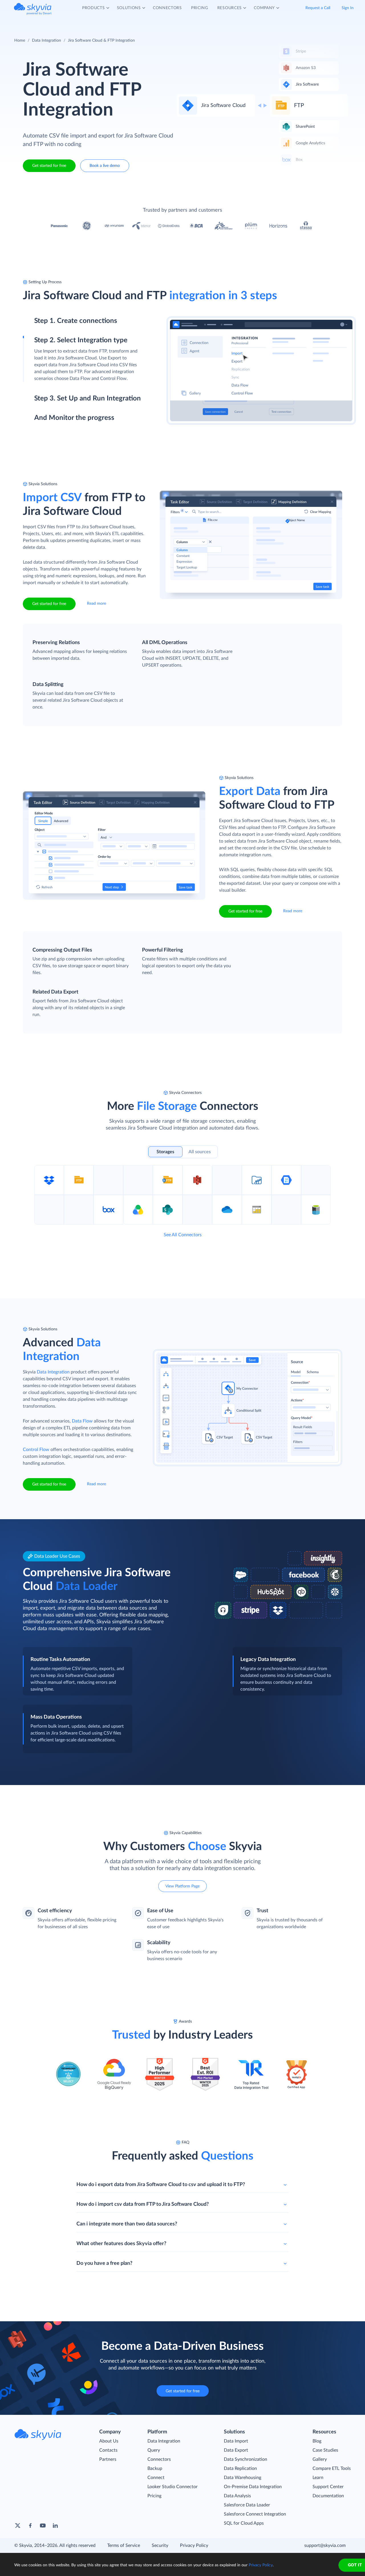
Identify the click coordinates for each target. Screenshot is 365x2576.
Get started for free (49, 166)
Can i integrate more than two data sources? (127, 2224)
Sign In (348, 9)
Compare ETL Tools (332, 2468)
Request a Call (318, 9)
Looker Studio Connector (173, 2487)
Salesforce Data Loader (247, 2505)
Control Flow (36, 1450)
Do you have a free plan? (104, 2263)
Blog (317, 2441)
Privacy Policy (194, 2545)
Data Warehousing (243, 2478)
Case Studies (325, 2450)
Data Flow (82, 1421)
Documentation (328, 2496)
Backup (155, 2468)
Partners (108, 2459)
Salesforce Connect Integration (255, 2514)
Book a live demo (105, 166)
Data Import (236, 2441)
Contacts (108, 2450)
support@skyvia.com (325, 2545)
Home (20, 41)
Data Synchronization (246, 2459)
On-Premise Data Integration (253, 2487)
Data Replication (240, 2468)
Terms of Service (124, 2545)
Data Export (236, 2450)
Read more (97, 604)
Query (154, 2450)
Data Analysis (237, 2496)
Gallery (320, 2459)
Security (160, 2545)
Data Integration (46, 41)
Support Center (328, 2487)
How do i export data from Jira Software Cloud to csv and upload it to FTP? (161, 2185)
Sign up (42, 345)
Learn (318, 2478)
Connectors (159, 2459)
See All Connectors (183, 1235)
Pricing (154, 2496)
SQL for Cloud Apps (244, 2523)
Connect (156, 2478)
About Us (109, 2441)
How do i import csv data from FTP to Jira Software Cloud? (143, 2204)
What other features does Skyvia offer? (121, 2244)
